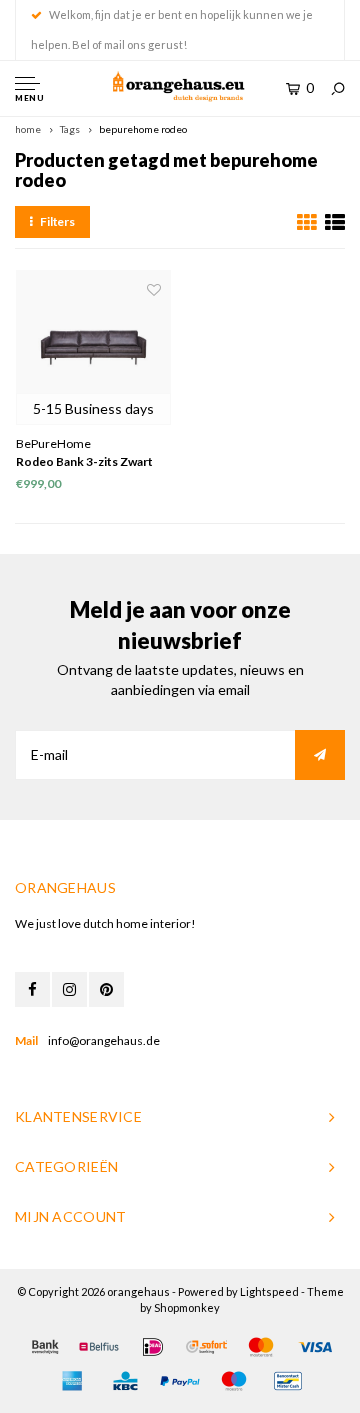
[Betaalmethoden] (45, 1347)
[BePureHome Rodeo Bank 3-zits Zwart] (93, 347)
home (28, 129)
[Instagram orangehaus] (69, 989)
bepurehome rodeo (143, 129)
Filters (57, 221)
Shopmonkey (187, 1307)
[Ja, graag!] (320, 755)
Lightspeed (269, 1291)
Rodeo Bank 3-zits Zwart (84, 461)
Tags (70, 129)
